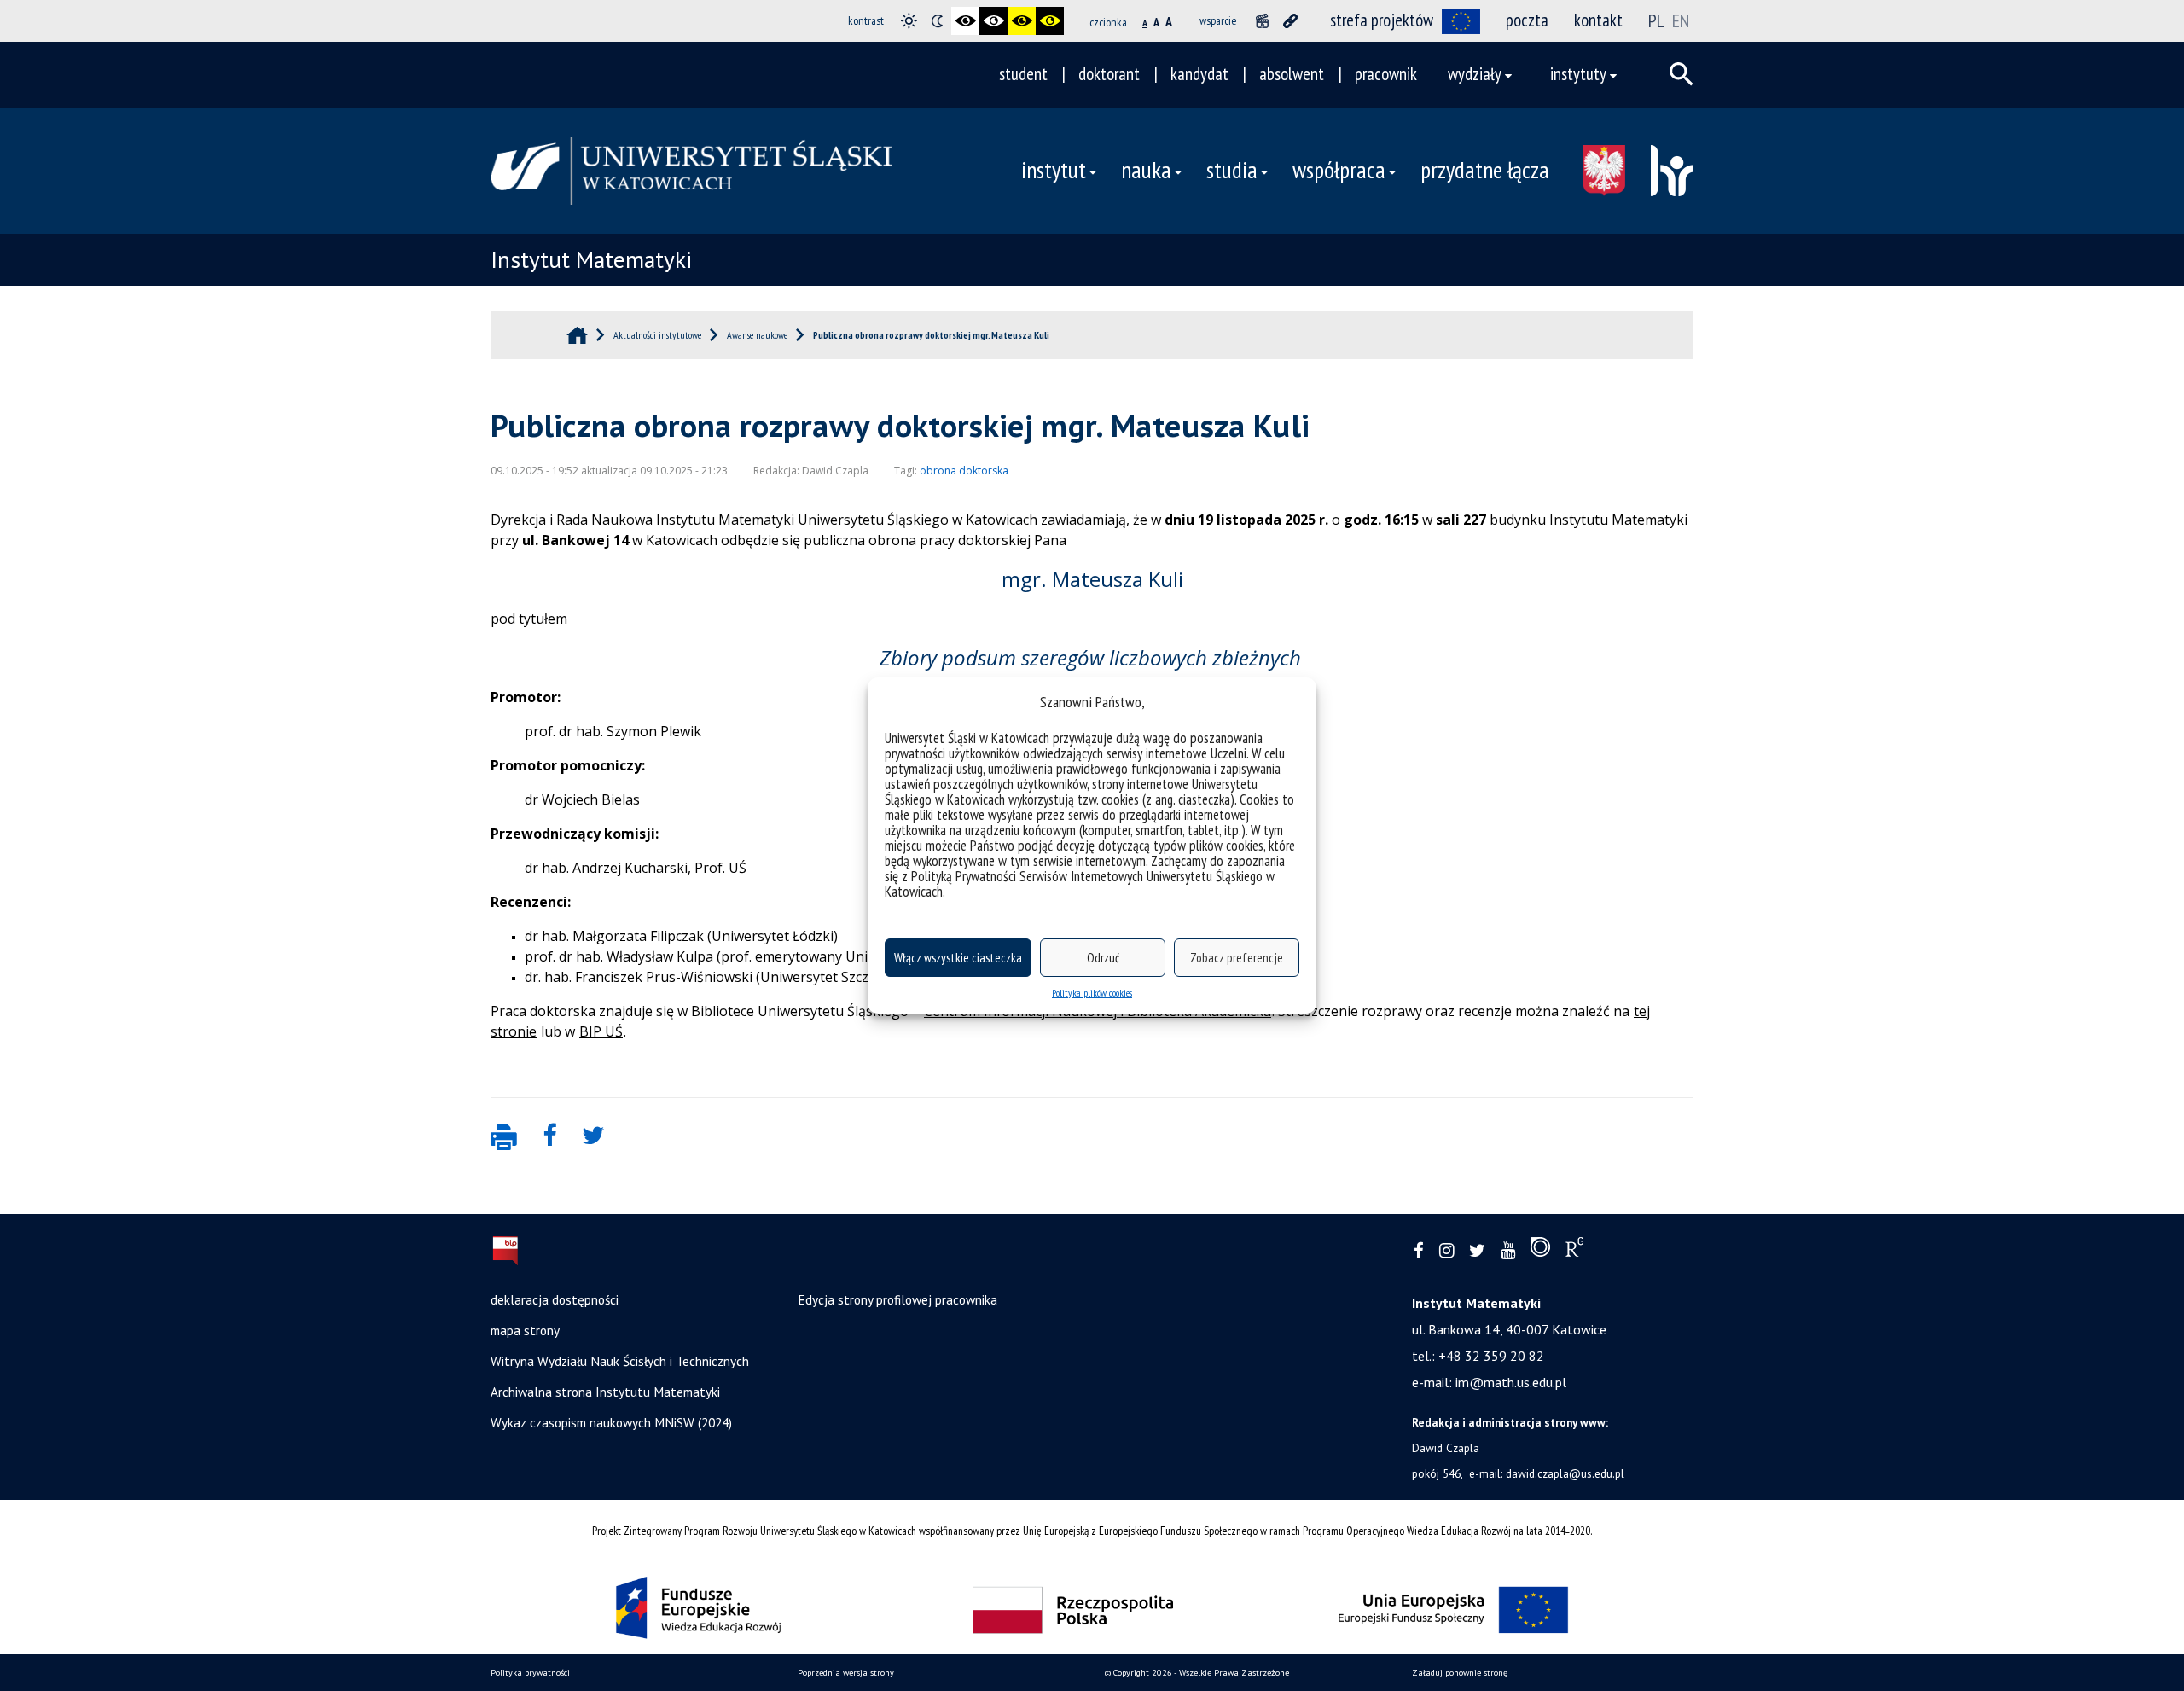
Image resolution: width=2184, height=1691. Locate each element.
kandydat (1199, 74)
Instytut (1054, 170)
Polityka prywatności (530, 1673)
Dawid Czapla (1446, 1448)
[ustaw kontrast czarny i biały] (965, 21)
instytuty (1578, 74)
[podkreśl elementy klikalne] (1290, 21)
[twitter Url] (1477, 1251)
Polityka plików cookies (1092, 993)
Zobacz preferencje (1237, 958)
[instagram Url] (1446, 1251)
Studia (1232, 170)
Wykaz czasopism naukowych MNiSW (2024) (611, 1422)
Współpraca (1339, 170)
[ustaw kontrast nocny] (937, 21)
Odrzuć (1103, 958)
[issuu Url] (1540, 1251)
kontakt (1598, 20)
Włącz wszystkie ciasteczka (958, 958)
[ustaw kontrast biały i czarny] (993, 21)
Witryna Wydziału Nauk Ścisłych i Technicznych (620, 1361)
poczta (1527, 20)
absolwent (1292, 74)
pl (1656, 20)
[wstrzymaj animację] (1262, 21)
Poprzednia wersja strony (846, 1673)
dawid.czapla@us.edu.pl (1565, 1473)
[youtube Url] (1508, 1251)
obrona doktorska (964, 471)
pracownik (1386, 74)
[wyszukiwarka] (1682, 74)
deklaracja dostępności (555, 1299)
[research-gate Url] (1574, 1251)
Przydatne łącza (1485, 170)
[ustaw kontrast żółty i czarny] (1050, 21)
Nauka (1146, 170)
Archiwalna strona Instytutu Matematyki (605, 1392)
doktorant (1109, 74)
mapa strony (525, 1330)
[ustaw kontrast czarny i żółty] (1022, 21)
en (1681, 20)
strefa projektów (1382, 20)
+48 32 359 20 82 (1491, 1356)
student (1023, 74)
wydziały (1475, 74)
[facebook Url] (1419, 1251)
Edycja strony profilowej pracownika (897, 1299)
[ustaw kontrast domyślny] (909, 21)
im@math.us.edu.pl (1511, 1382)
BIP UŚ (601, 1031)
